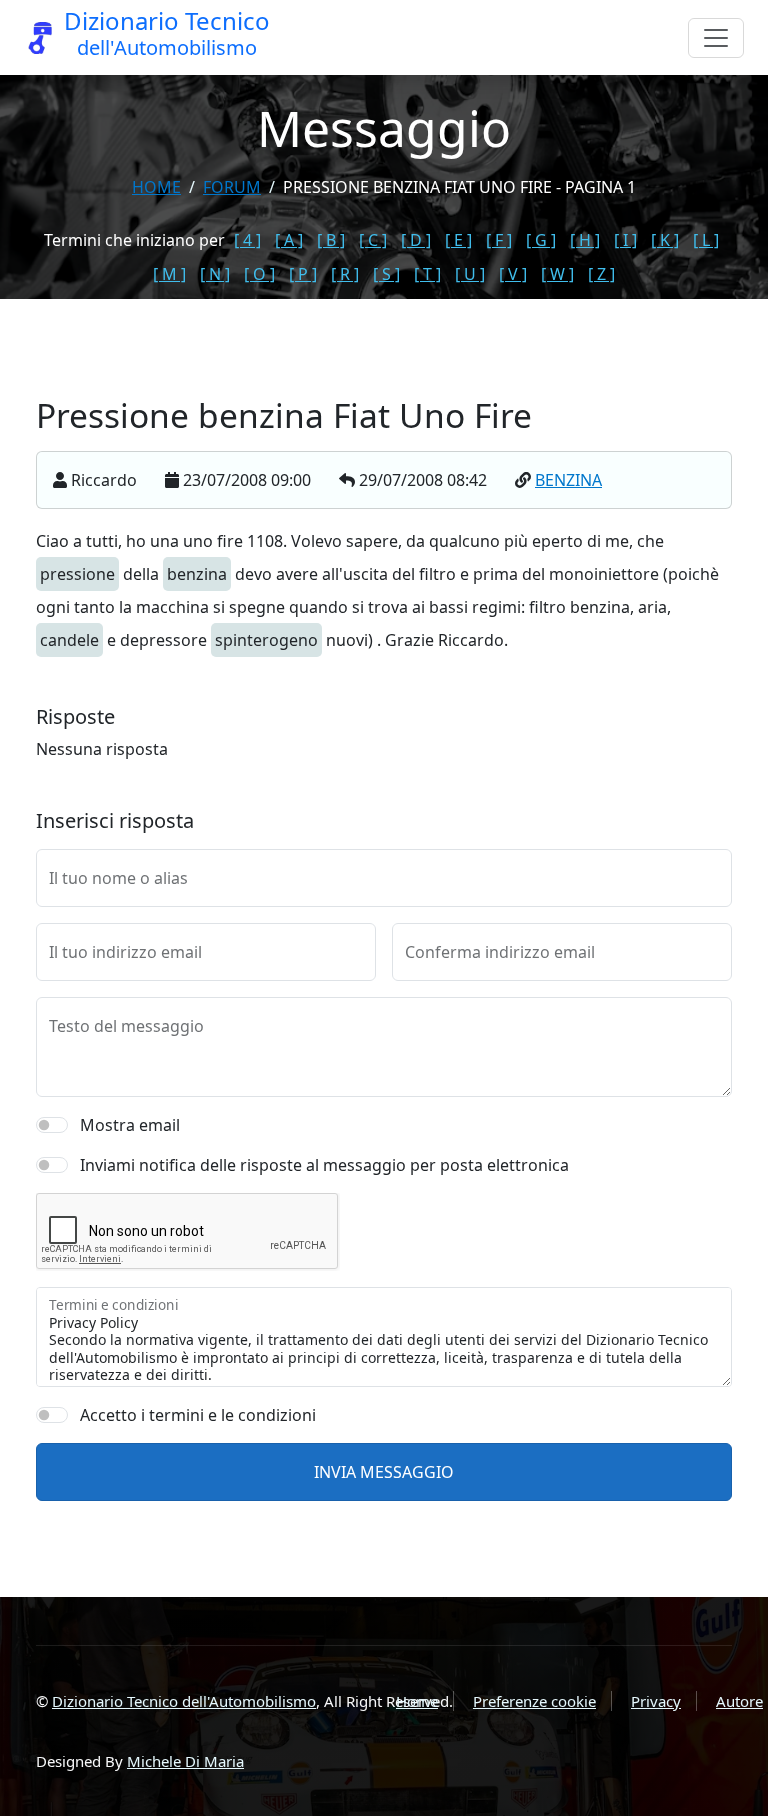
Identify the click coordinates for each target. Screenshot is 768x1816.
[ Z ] (601, 274)
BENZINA (568, 480)
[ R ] (345, 274)
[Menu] (716, 38)
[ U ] (470, 274)
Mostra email (130, 1125)
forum (232, 187)
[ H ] (585, 240)
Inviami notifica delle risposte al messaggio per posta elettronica (324, 1165)
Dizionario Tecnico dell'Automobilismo (184, 1701)
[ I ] (625, 240)
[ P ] (303, 274)
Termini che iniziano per (134, 240)
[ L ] (706, 240)
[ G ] (541, 240)
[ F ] (499, 240)
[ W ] (557, 274)
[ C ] (373, 240)
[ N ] (215, 274)
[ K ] (665, 240)
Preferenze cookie (534, 1701)
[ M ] (169, 274)
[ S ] (386, 274)
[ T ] (427, 274)
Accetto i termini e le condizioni (198, 1415)
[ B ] (331, 240)
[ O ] (259, 274)
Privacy (656, 1701)
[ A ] (289, 240)
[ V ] (513, 274)
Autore (739, 1701)
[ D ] (416, 240)
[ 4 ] (247, 240)
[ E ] (458, 240)
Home (156, 187)
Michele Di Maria (185, 1761)
